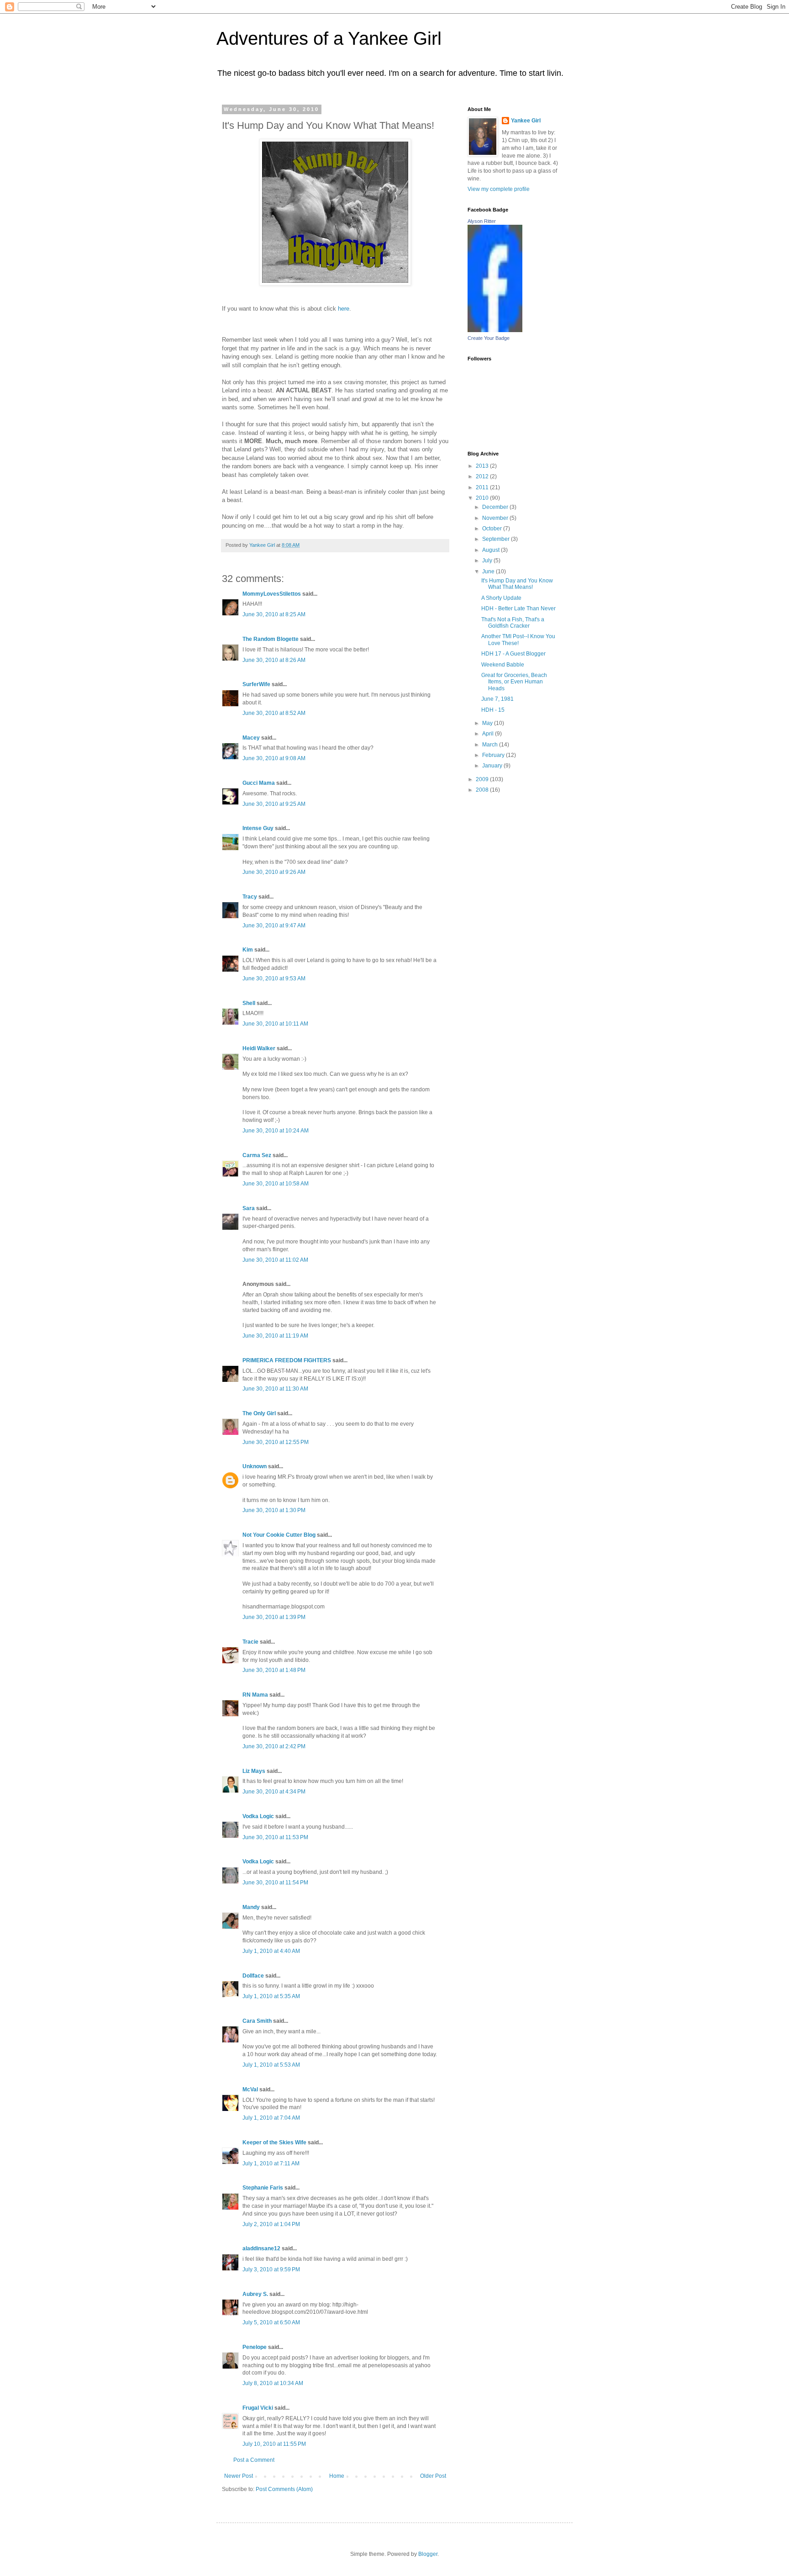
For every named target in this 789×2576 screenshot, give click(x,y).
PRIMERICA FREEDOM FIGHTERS (287, 1360)
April (489, 734)
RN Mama (255, 1695)
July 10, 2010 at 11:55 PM (274, 2444)
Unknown (255, 1466)
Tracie (250, 1642)
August (492, 550)
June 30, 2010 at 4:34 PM (274, 1792)
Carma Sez (257, 1155)
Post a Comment (254, 2460)
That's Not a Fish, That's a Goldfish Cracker (513, 623)
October (493, 529)
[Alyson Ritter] (495, 330)
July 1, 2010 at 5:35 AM (271, 1996)
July (488, 561)
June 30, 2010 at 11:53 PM (275, 1837)
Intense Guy (258, 828)
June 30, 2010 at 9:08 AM (274, 758)
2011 (483, 487)
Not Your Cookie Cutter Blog (279, 1535)
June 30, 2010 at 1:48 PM (274, 1670)
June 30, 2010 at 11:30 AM (275, 1389)
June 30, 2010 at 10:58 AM (276, 1184)
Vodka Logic (258, 1816)
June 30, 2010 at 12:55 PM (276, 1442)
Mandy (251, 1907)
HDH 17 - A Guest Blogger (513, 654)
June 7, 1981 (497, 699)
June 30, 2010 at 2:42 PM (274, 1746)
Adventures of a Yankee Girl (329, 38)
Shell (249, 1003)
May (488, 723)
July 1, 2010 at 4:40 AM (271, 1951)
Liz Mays (254, 1771)
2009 (483, 779)
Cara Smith (257, 2021)
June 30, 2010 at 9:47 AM (274, 926)
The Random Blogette (271, 639)
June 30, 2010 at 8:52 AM (274, 713)
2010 (483, 498)
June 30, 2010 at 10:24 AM (276, 1131)
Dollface (253, 1976)
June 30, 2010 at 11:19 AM (275, 1336)
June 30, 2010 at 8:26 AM (274, 660)
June (489, 571)
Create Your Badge (489, 338)
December (496, 507)
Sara (249, 1208)
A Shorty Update (501, 598)
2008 (483, 790)
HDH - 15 (493, 710)
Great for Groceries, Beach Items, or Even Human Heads (514, 682)
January (493, 766)
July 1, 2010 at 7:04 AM (271, 2118)
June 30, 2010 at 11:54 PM (275, 1883)
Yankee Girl (526, 121)
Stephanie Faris (263, 2188)
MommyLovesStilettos (272, 594)
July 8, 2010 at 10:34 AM (273, 2383)
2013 (483, 466)
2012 (483, 476)
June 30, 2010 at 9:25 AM (274, 804)
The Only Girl (259, 1413)
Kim (248, 950)
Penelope (255, 2347)
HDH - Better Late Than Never (518, 608)
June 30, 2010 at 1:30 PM (274, 1510)
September (497, 539)
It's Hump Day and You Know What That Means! (517, 584)
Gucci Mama (259, 783)
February (494, 755)
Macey (251, 738)
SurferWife (256, 684)
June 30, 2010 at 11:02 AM (275, 1260)
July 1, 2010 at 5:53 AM (271, 2065)
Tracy (250, 897)
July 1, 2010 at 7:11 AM (271, 2163)
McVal (250, 2089)
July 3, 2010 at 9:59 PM (271, 2269)
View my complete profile (499, 189)
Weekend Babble (503, 665)
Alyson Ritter (482, 221)
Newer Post (239, 2476)
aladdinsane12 (261, 2248)
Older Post (433, 2476)
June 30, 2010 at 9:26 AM (274, 872)
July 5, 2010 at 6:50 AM (271, 2322)
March (491, 745)
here (344, 309)
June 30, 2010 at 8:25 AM (274, 614)
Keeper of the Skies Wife (274, 2142)
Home (337, 2476)
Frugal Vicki (258, 2408)
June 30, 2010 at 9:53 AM (274, 979)
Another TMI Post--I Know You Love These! (518, 640)
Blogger (428, 2554)
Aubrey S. (255, 2294)
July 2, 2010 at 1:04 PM (271, 2224)
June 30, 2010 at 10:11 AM (275, 1024)
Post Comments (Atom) (284, 2489)
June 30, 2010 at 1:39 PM (274, 1617)
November (496, 518)
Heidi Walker (259, 1048)
